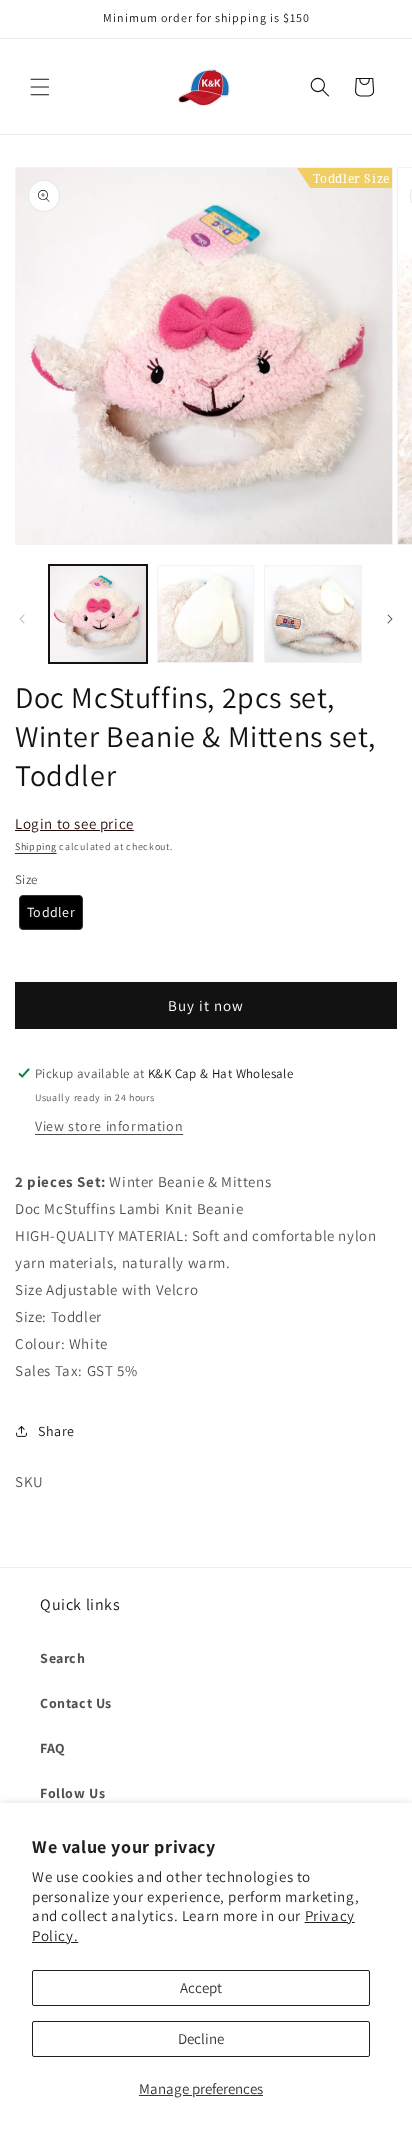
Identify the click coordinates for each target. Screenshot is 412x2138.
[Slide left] (22, 619)
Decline (201, 2038)
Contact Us (76, 1703)
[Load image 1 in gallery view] (98, 614)
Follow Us (72, 1793)
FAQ (53, 1748)
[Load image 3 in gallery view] (313, 614)
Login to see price (74, 823)
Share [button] (56, 1431)
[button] (40, 87)
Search (63, 1658)
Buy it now (206, 1005)
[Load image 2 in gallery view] (206, 614)
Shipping (36, 846)
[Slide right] (390, 619)
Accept (201, 1987)
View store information (109, 1126)
